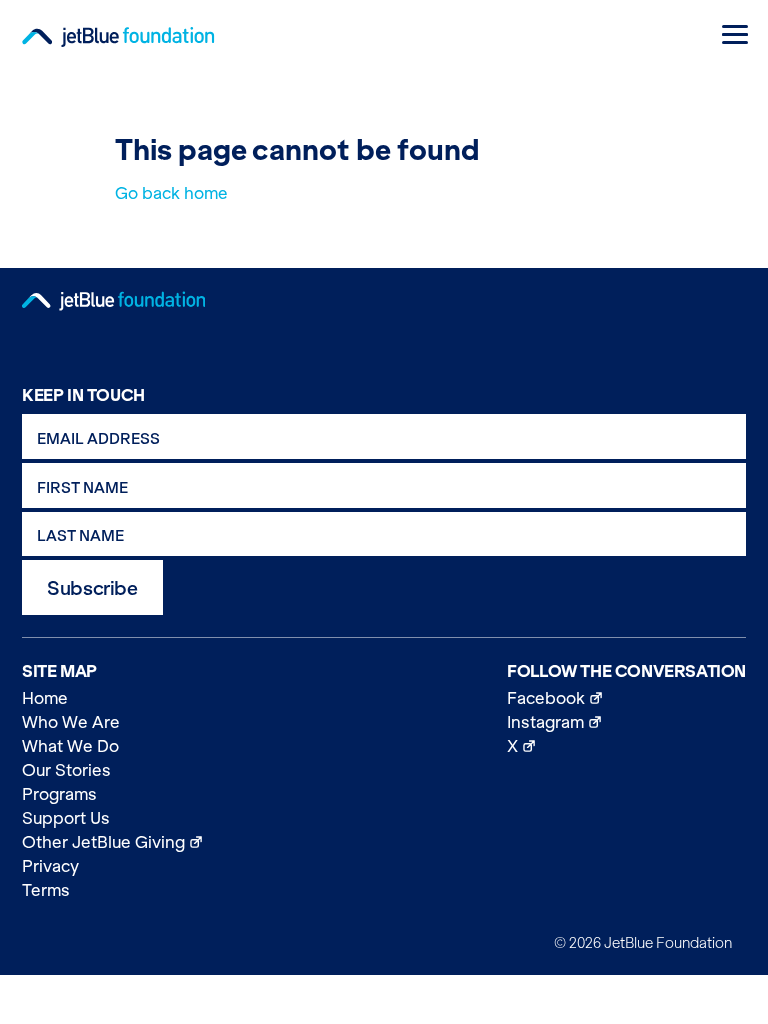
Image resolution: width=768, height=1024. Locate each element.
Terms (46, 890)
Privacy (50, 866)
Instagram (626, 721)
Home (45, 698)
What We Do (70, 746)
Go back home (171, 193)
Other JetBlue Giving (112, 841)
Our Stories (66, 770)
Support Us (66, 818)
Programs (59, 794)
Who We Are (71, 722)
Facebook (626, 697)
